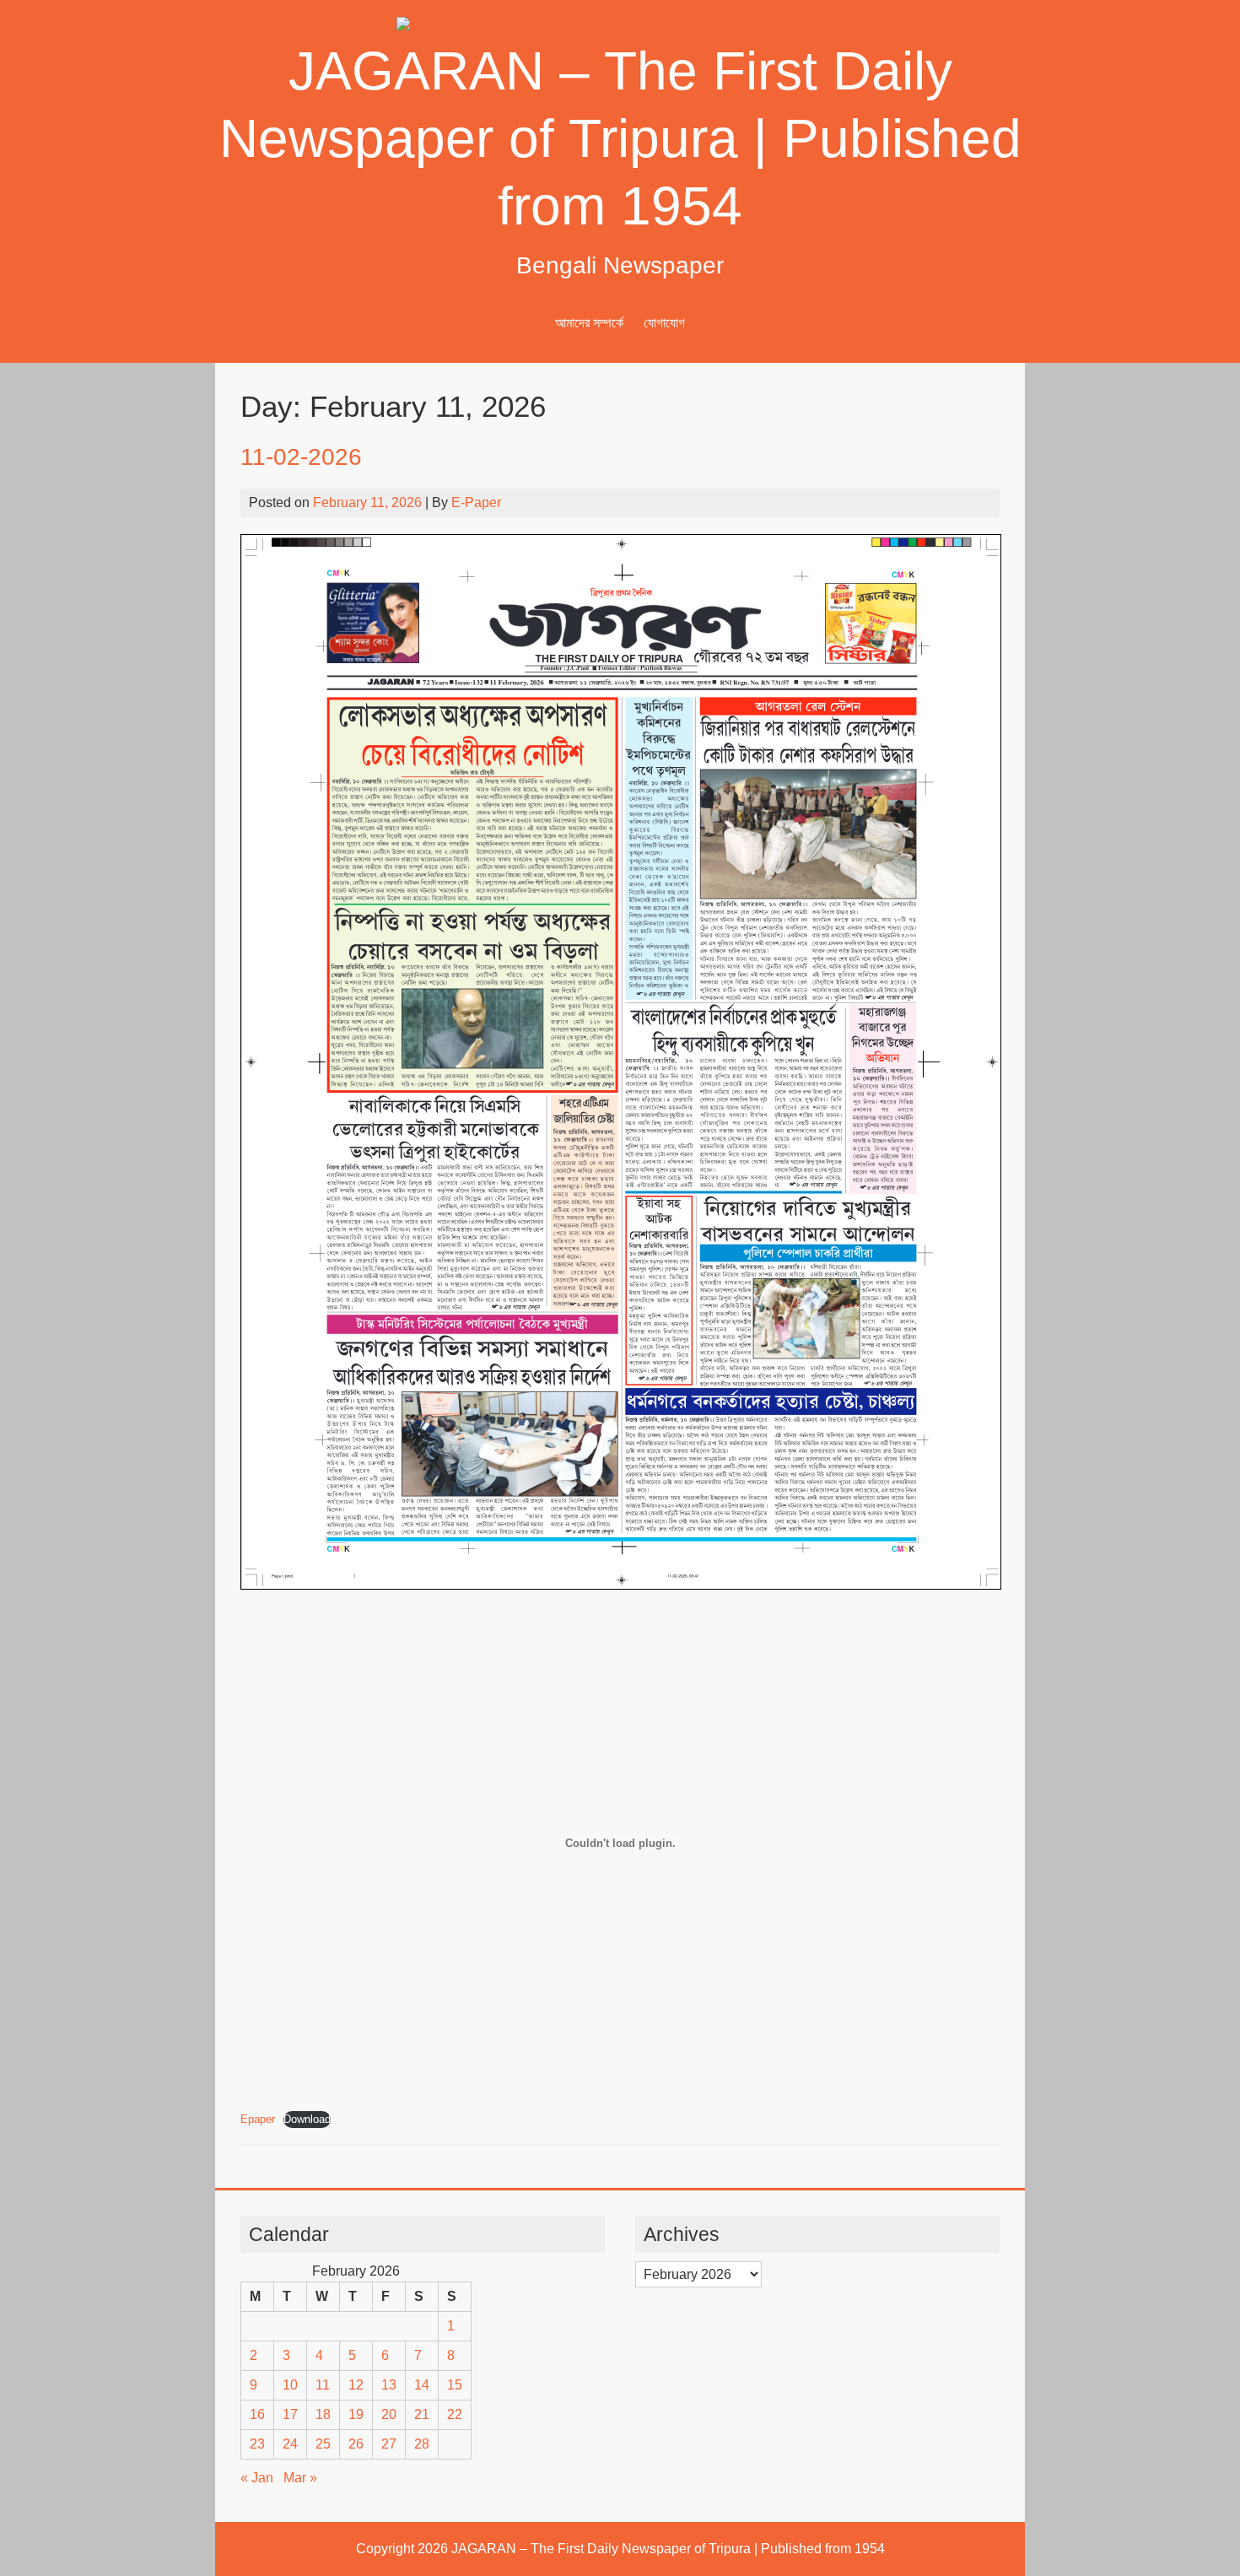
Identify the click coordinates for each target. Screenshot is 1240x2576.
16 (257, 2414)
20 (389, 2414)
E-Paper (476, 502)
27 (389, 2444)
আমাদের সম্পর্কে (589, 323)
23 (257, 2444)
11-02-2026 (301, 457)
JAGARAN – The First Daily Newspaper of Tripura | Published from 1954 (620, 138)
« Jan (257, 2478)
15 (455, 2385)
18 (323, 2414)
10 (290, 2385)
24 (290, 2444)
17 (290, 2414)
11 (323, 2385)
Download (307, 2119)
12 (356, 2385)
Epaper (258, 2119)
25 (323, 2444)
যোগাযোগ (664, 323)
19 (356, 2414)
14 (422, 2385)
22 (455, 2414)
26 (356, 2444)
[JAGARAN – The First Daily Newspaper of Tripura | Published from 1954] (620, 27)
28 (422, 2444)
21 (422, 2414)
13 (389, 2385)
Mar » (300, 2478)
